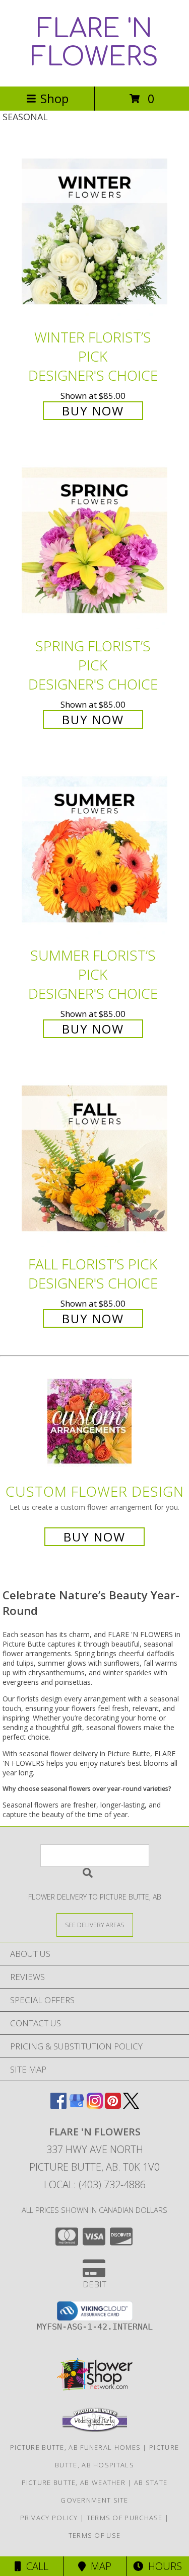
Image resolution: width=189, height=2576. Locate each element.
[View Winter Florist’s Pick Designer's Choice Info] (95, 232)
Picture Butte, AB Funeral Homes (75, 2447)
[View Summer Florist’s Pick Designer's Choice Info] (95, 850)
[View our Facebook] (58, 2106)
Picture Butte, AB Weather (74, 2482)
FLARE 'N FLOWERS (94, 43)
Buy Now (93, 411)
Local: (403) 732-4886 (95, 2184)
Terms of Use (95, 2535)
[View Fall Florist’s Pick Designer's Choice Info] (95, 1159)
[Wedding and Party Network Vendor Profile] (95, 2430)
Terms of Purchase (125, 2518)
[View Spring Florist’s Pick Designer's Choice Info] (95, 541)
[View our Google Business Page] (77, 2106)
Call (35, 2566)
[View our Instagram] (95, 2106)
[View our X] (131, 2106)
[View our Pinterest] (113, 2106)
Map (99, 2566)
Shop (54, 98)
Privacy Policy (49, 2518)
